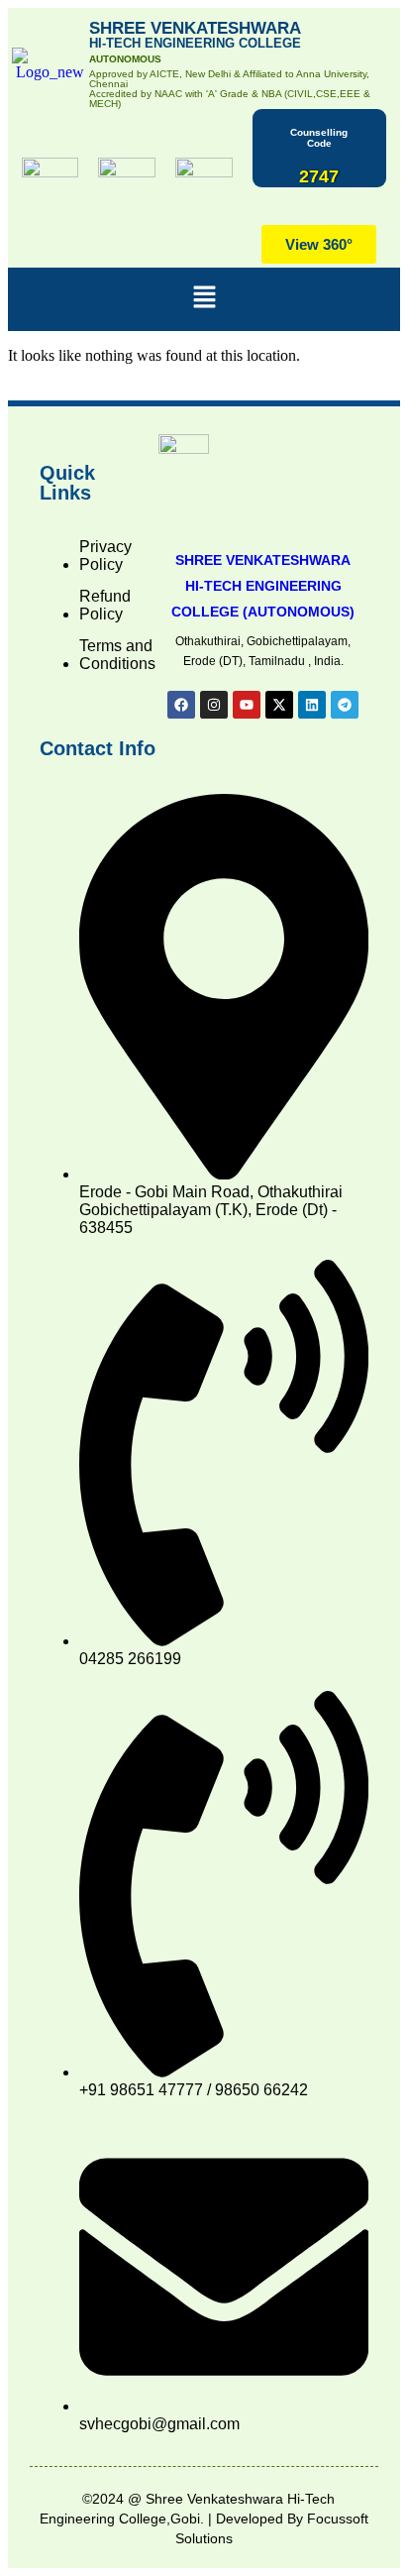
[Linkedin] (312, 705)
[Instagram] (214, 705)
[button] (204, 299)
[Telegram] (345, 705)
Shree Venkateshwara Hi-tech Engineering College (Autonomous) (263, 586)
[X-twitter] (279, 705)
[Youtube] (247, 705)
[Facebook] (181, 705)
